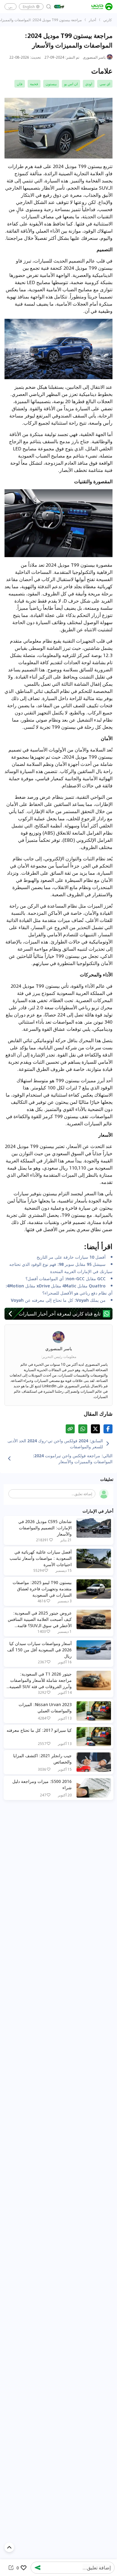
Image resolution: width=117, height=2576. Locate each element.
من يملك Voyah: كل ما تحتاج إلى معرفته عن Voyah (58, 1300)
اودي (89, 84)
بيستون (51, 84)
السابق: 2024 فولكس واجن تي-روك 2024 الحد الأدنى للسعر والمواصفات (55, 1444)
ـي (10, 7)
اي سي (105, 84)
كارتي (108, 20)
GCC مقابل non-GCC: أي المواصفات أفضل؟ (66, 1278)
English (29, 7)
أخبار (92, 20)
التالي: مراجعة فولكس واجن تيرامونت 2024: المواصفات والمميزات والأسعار (73, 1458)
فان (20, 84)
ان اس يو (71, 84)
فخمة (34, 84)
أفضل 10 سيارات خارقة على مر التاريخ (71, 1257)
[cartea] (102, 7)
